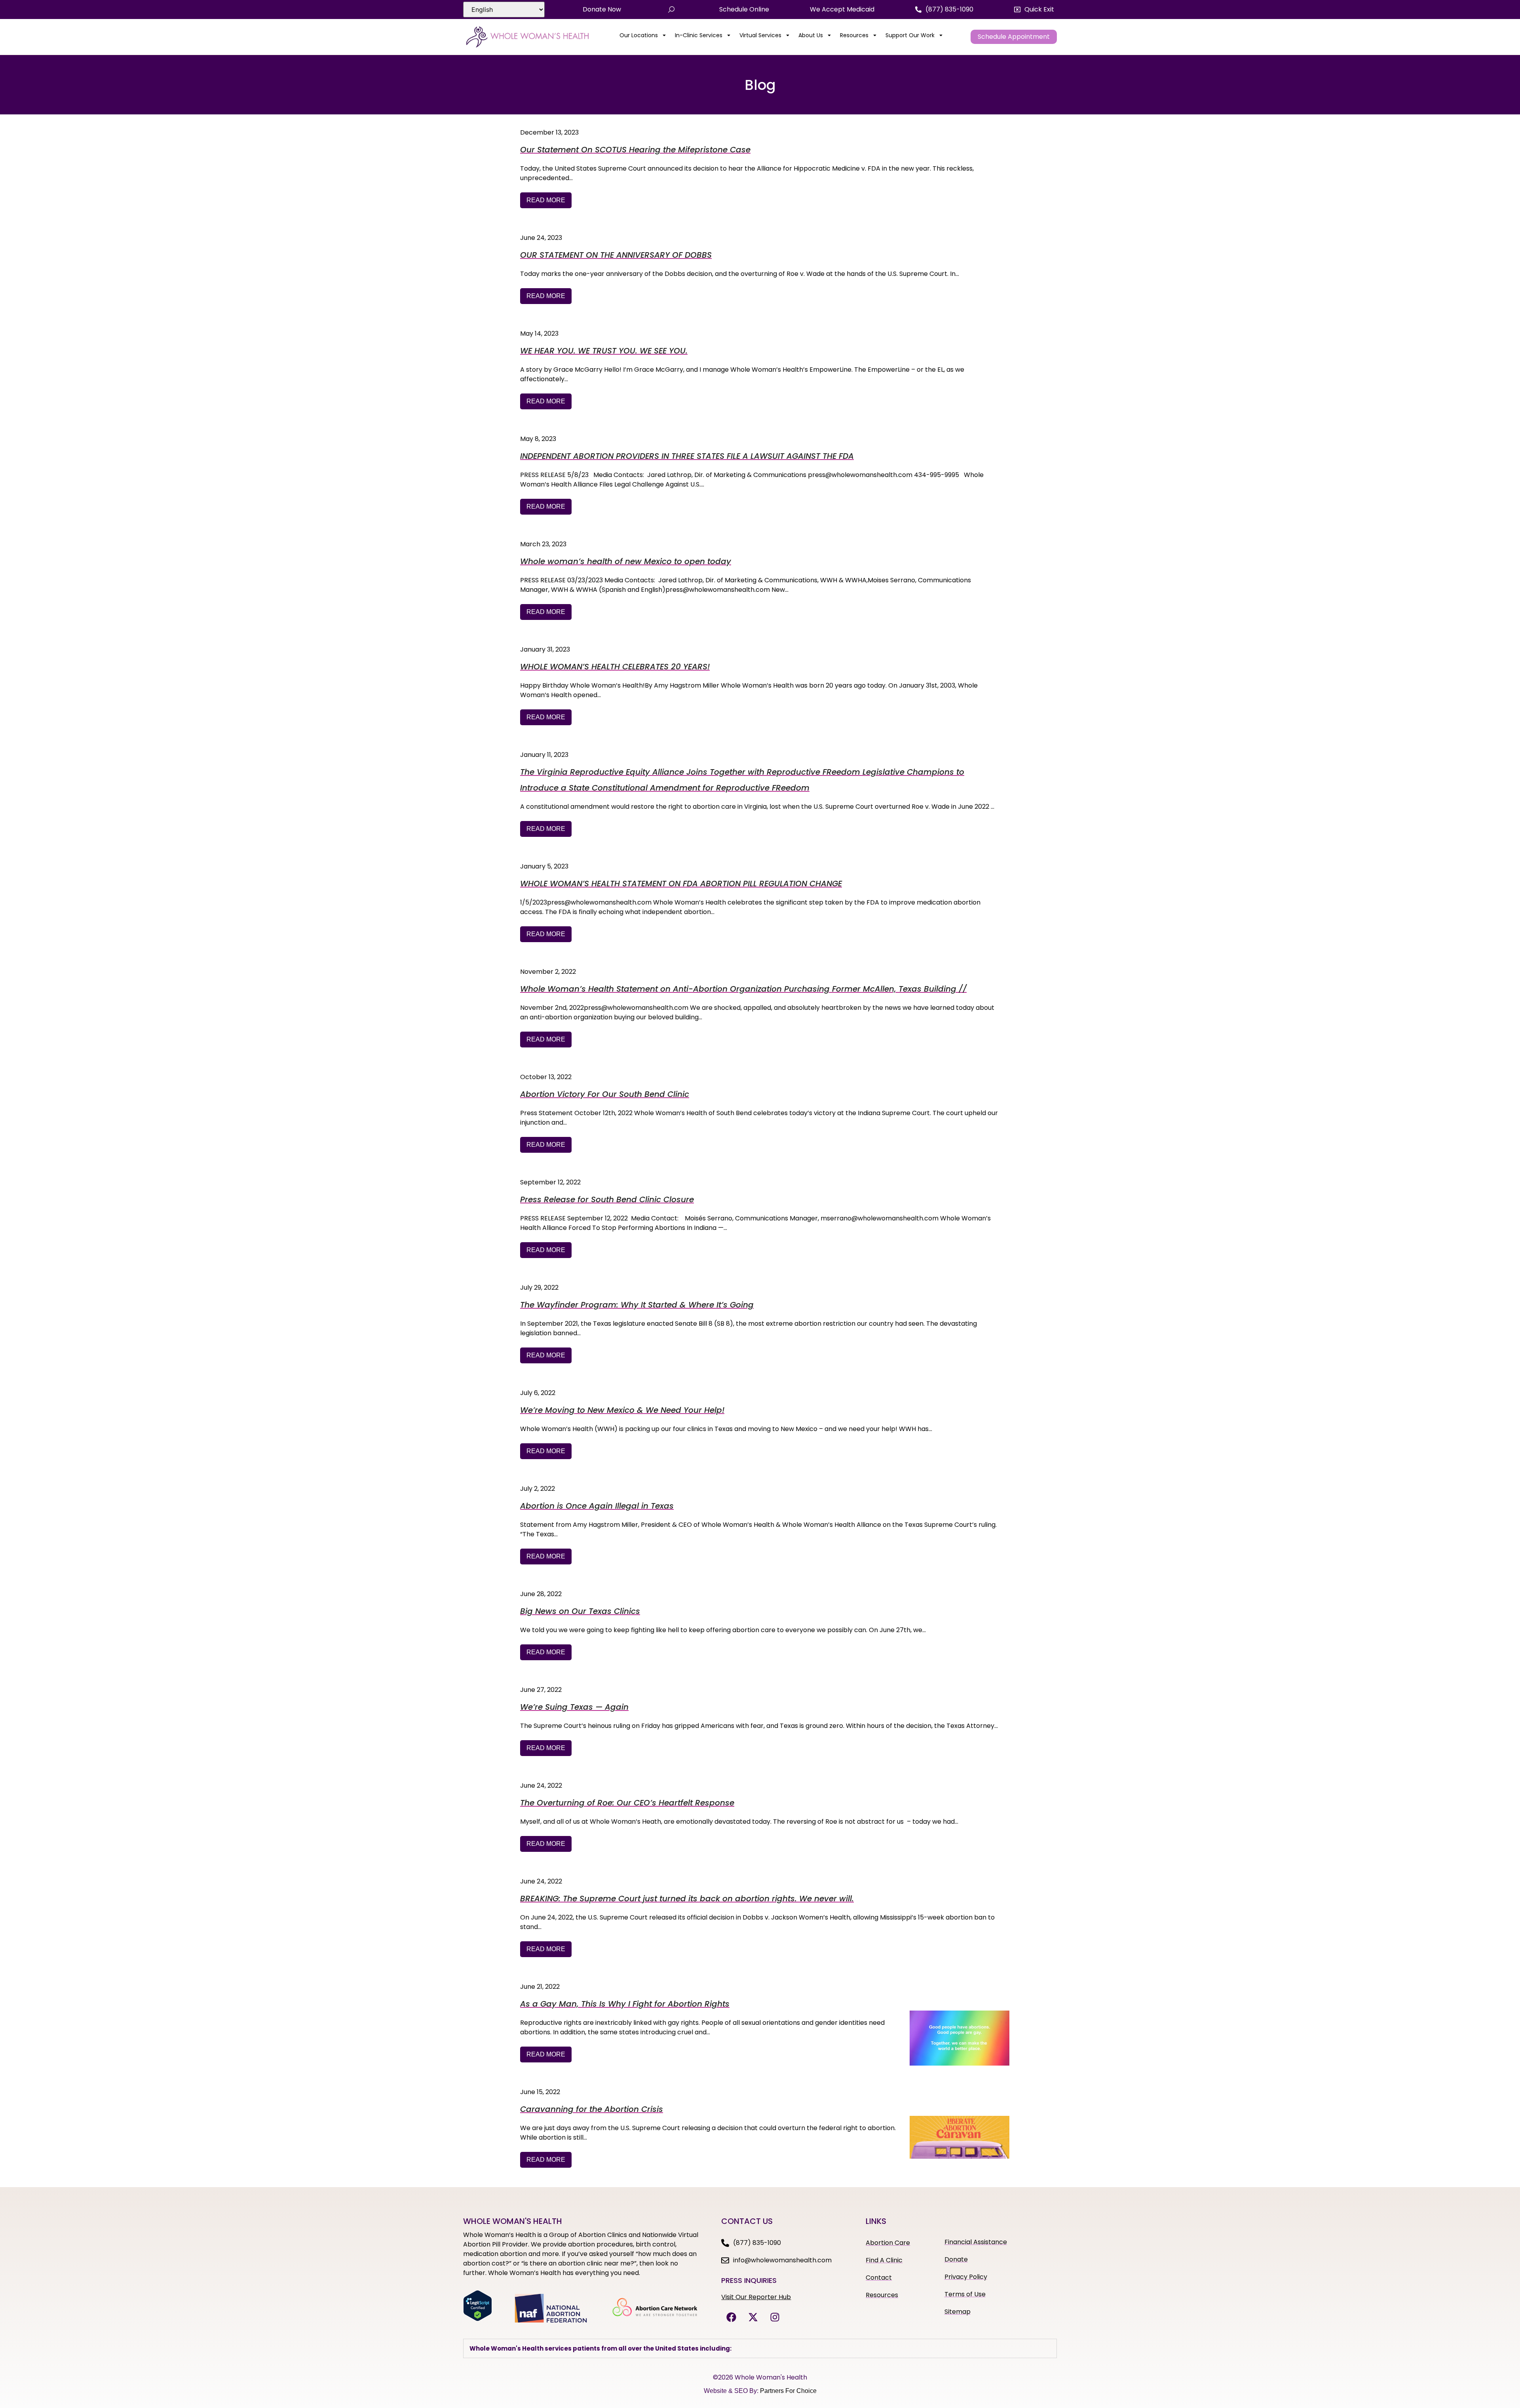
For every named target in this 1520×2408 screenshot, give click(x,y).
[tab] (760, 2348)
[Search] (671, 10)
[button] (1034, 10)
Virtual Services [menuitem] (760, 35)
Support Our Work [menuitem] (910, 35)
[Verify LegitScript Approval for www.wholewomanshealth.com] (478, 2319)
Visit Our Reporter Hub (756, 2297)
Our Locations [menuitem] (639, 35)
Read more (546, 200)
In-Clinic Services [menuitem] (699, 35)
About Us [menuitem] (811, 35)
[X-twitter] (753, 2317)
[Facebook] (731, 2317)
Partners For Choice (788, 2391)
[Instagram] (775, 2317)
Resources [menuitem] (854, 35)
